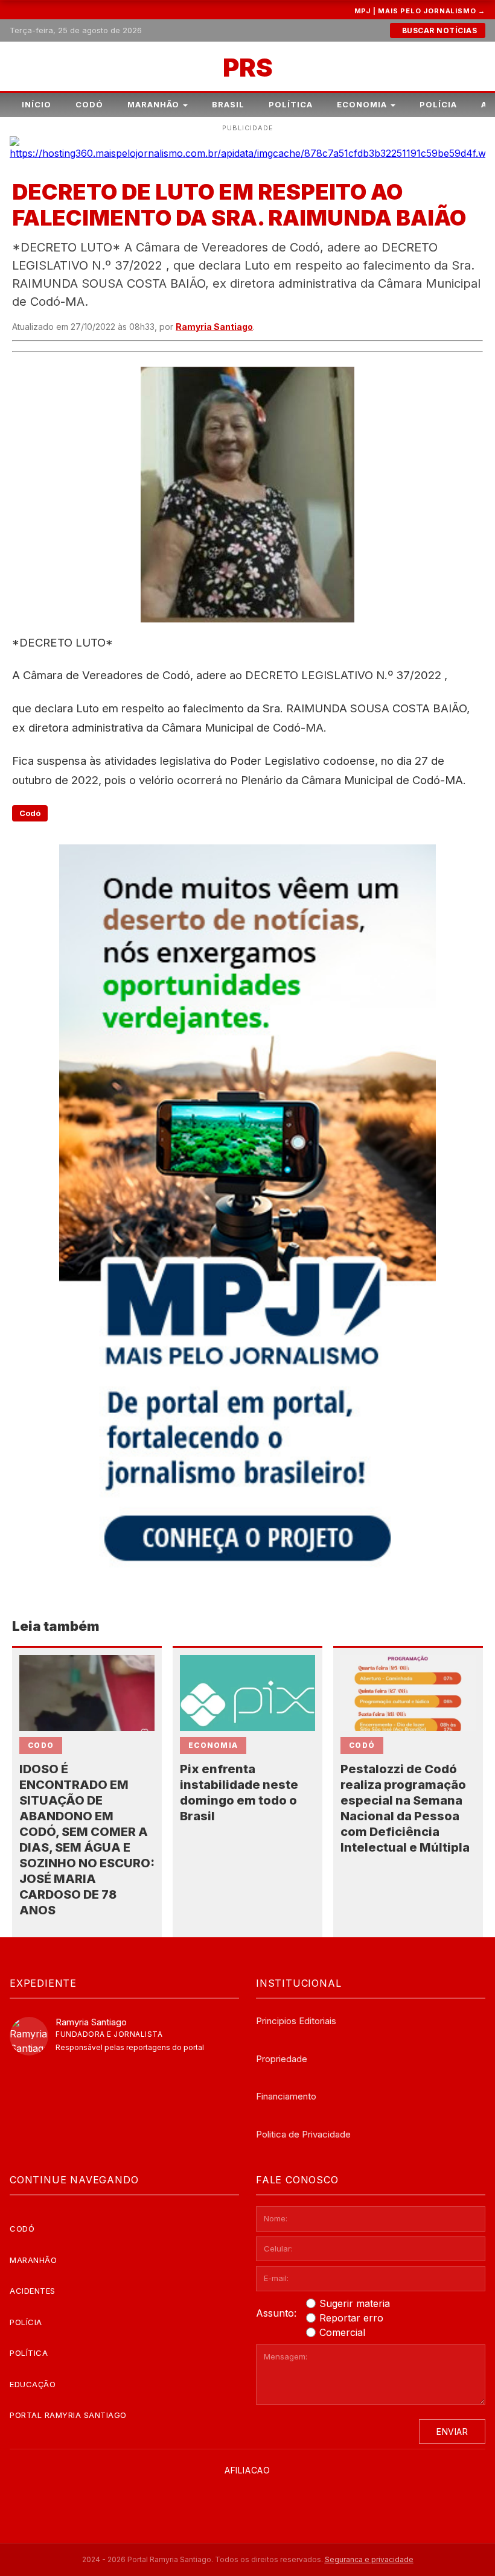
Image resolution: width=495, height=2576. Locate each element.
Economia (362, 104)
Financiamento (286, 2096)
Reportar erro (351, 2318)
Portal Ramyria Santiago (68, 2415)
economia (213, 1745)
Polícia (438, 104)
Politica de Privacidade (303, 2134)
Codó (89, 104)
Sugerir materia (355, 2303)
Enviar (452, 2432)
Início (37, 104)
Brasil (228, 104)
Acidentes (33, 2291)
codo (41, 1745)
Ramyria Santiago (214, 327)
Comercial (342, 2332)
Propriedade (282, 2059)
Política (291, 104)
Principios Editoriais (296, 2021)
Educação (33, 2384)
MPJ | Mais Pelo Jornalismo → (420, 11)
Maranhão (153, 104)
